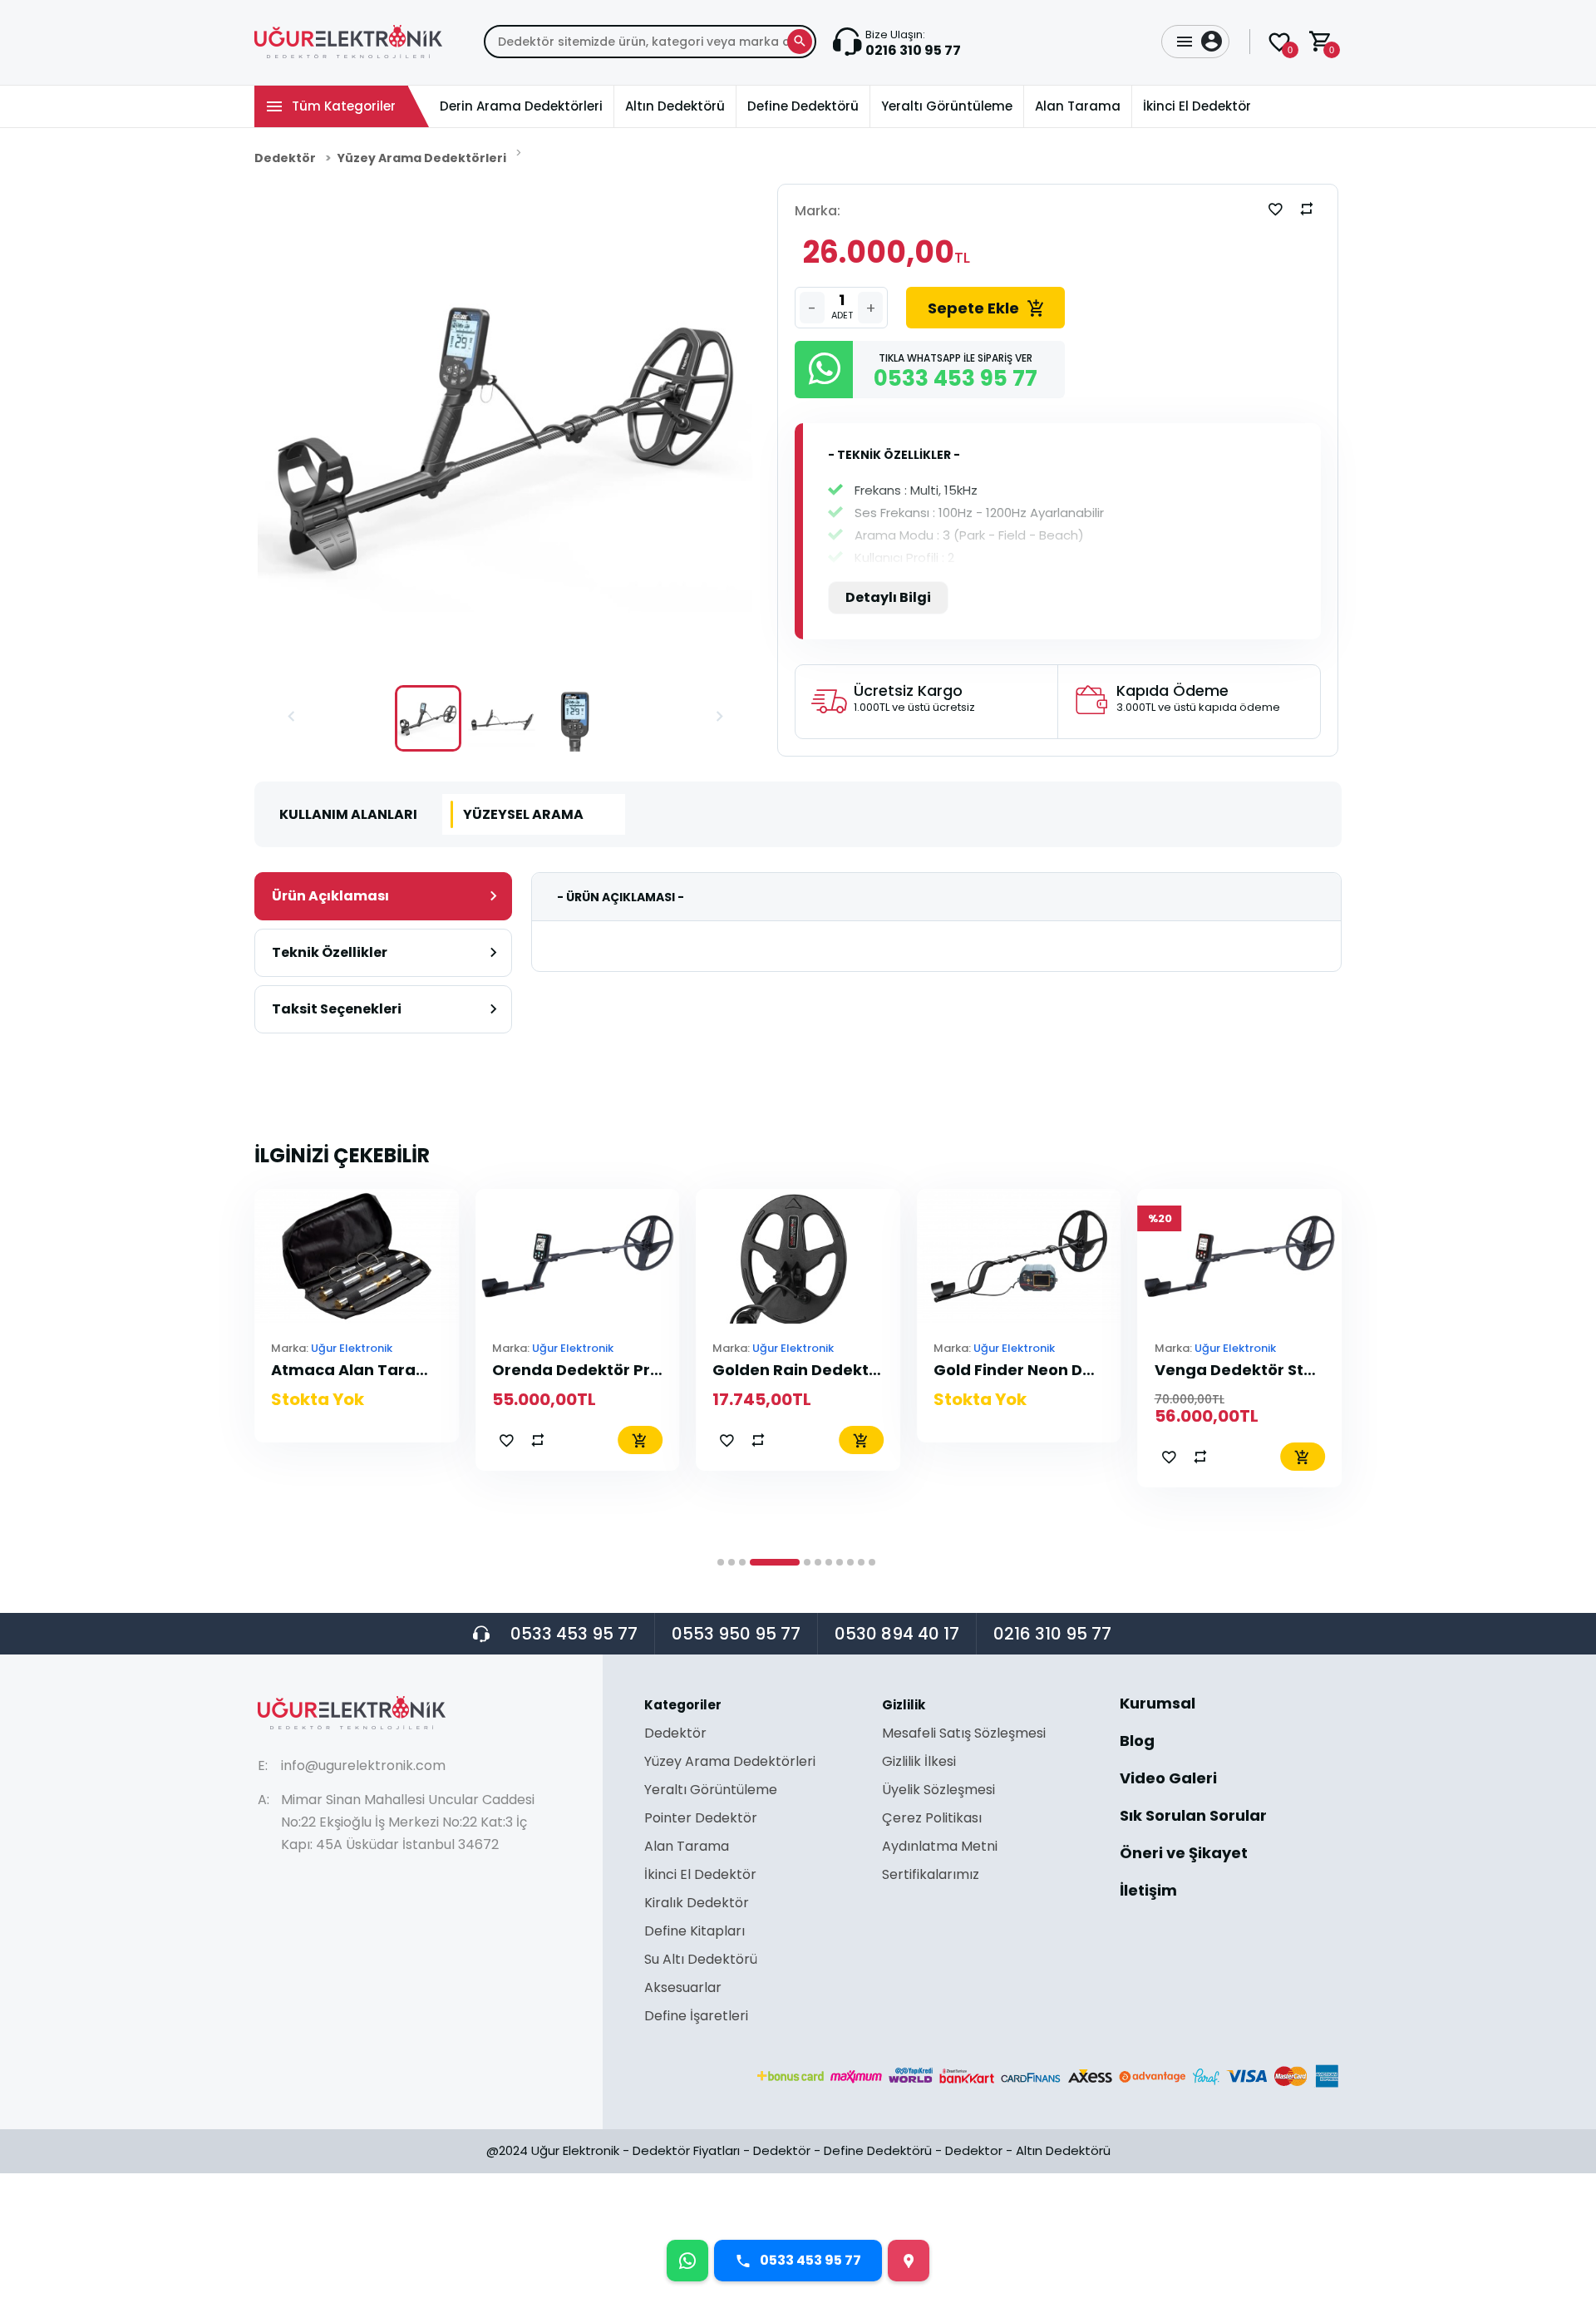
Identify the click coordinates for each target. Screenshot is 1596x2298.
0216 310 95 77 (1052, 1634)
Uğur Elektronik (352, 1348)
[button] (291, 718)
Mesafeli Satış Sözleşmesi (964, 1735)
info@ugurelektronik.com (363, 1765)
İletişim (1148, 1891)
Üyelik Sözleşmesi (938, 1791)
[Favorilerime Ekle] (1275, 209)
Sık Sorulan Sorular (1193, 1817)
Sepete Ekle (973, 308)
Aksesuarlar (683, 1989)
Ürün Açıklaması (330, 896)
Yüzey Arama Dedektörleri (422, 158)
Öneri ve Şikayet (1184, 1854)
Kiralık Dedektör (697, 1904)
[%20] (1240, 1255)
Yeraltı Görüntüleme (711, 1791)
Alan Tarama (687, 1848)
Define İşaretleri (696, 2016)
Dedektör (285, 158)
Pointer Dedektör (701, 1820)
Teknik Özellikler (330, 952)
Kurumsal (1158, 1705)
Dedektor (974, 2150)
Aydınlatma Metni (940, 1848)
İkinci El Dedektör (700, 1876)
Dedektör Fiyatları (686, 2150)
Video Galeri (1168, 1780)
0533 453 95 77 (574, 1634)
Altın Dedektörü (1063, 2150)
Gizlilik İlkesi (919, 1763)
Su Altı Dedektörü (701, 1961)
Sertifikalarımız (931, 1875)
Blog (1137, 1742)
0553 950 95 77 (736, 1634)
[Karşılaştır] (1307, 209)
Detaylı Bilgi (888, 597)
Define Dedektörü (878, 2150)
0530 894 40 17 (897, 1634)
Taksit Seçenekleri (337, 1009)
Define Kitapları (695, 1933)
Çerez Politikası (932, 1820)
